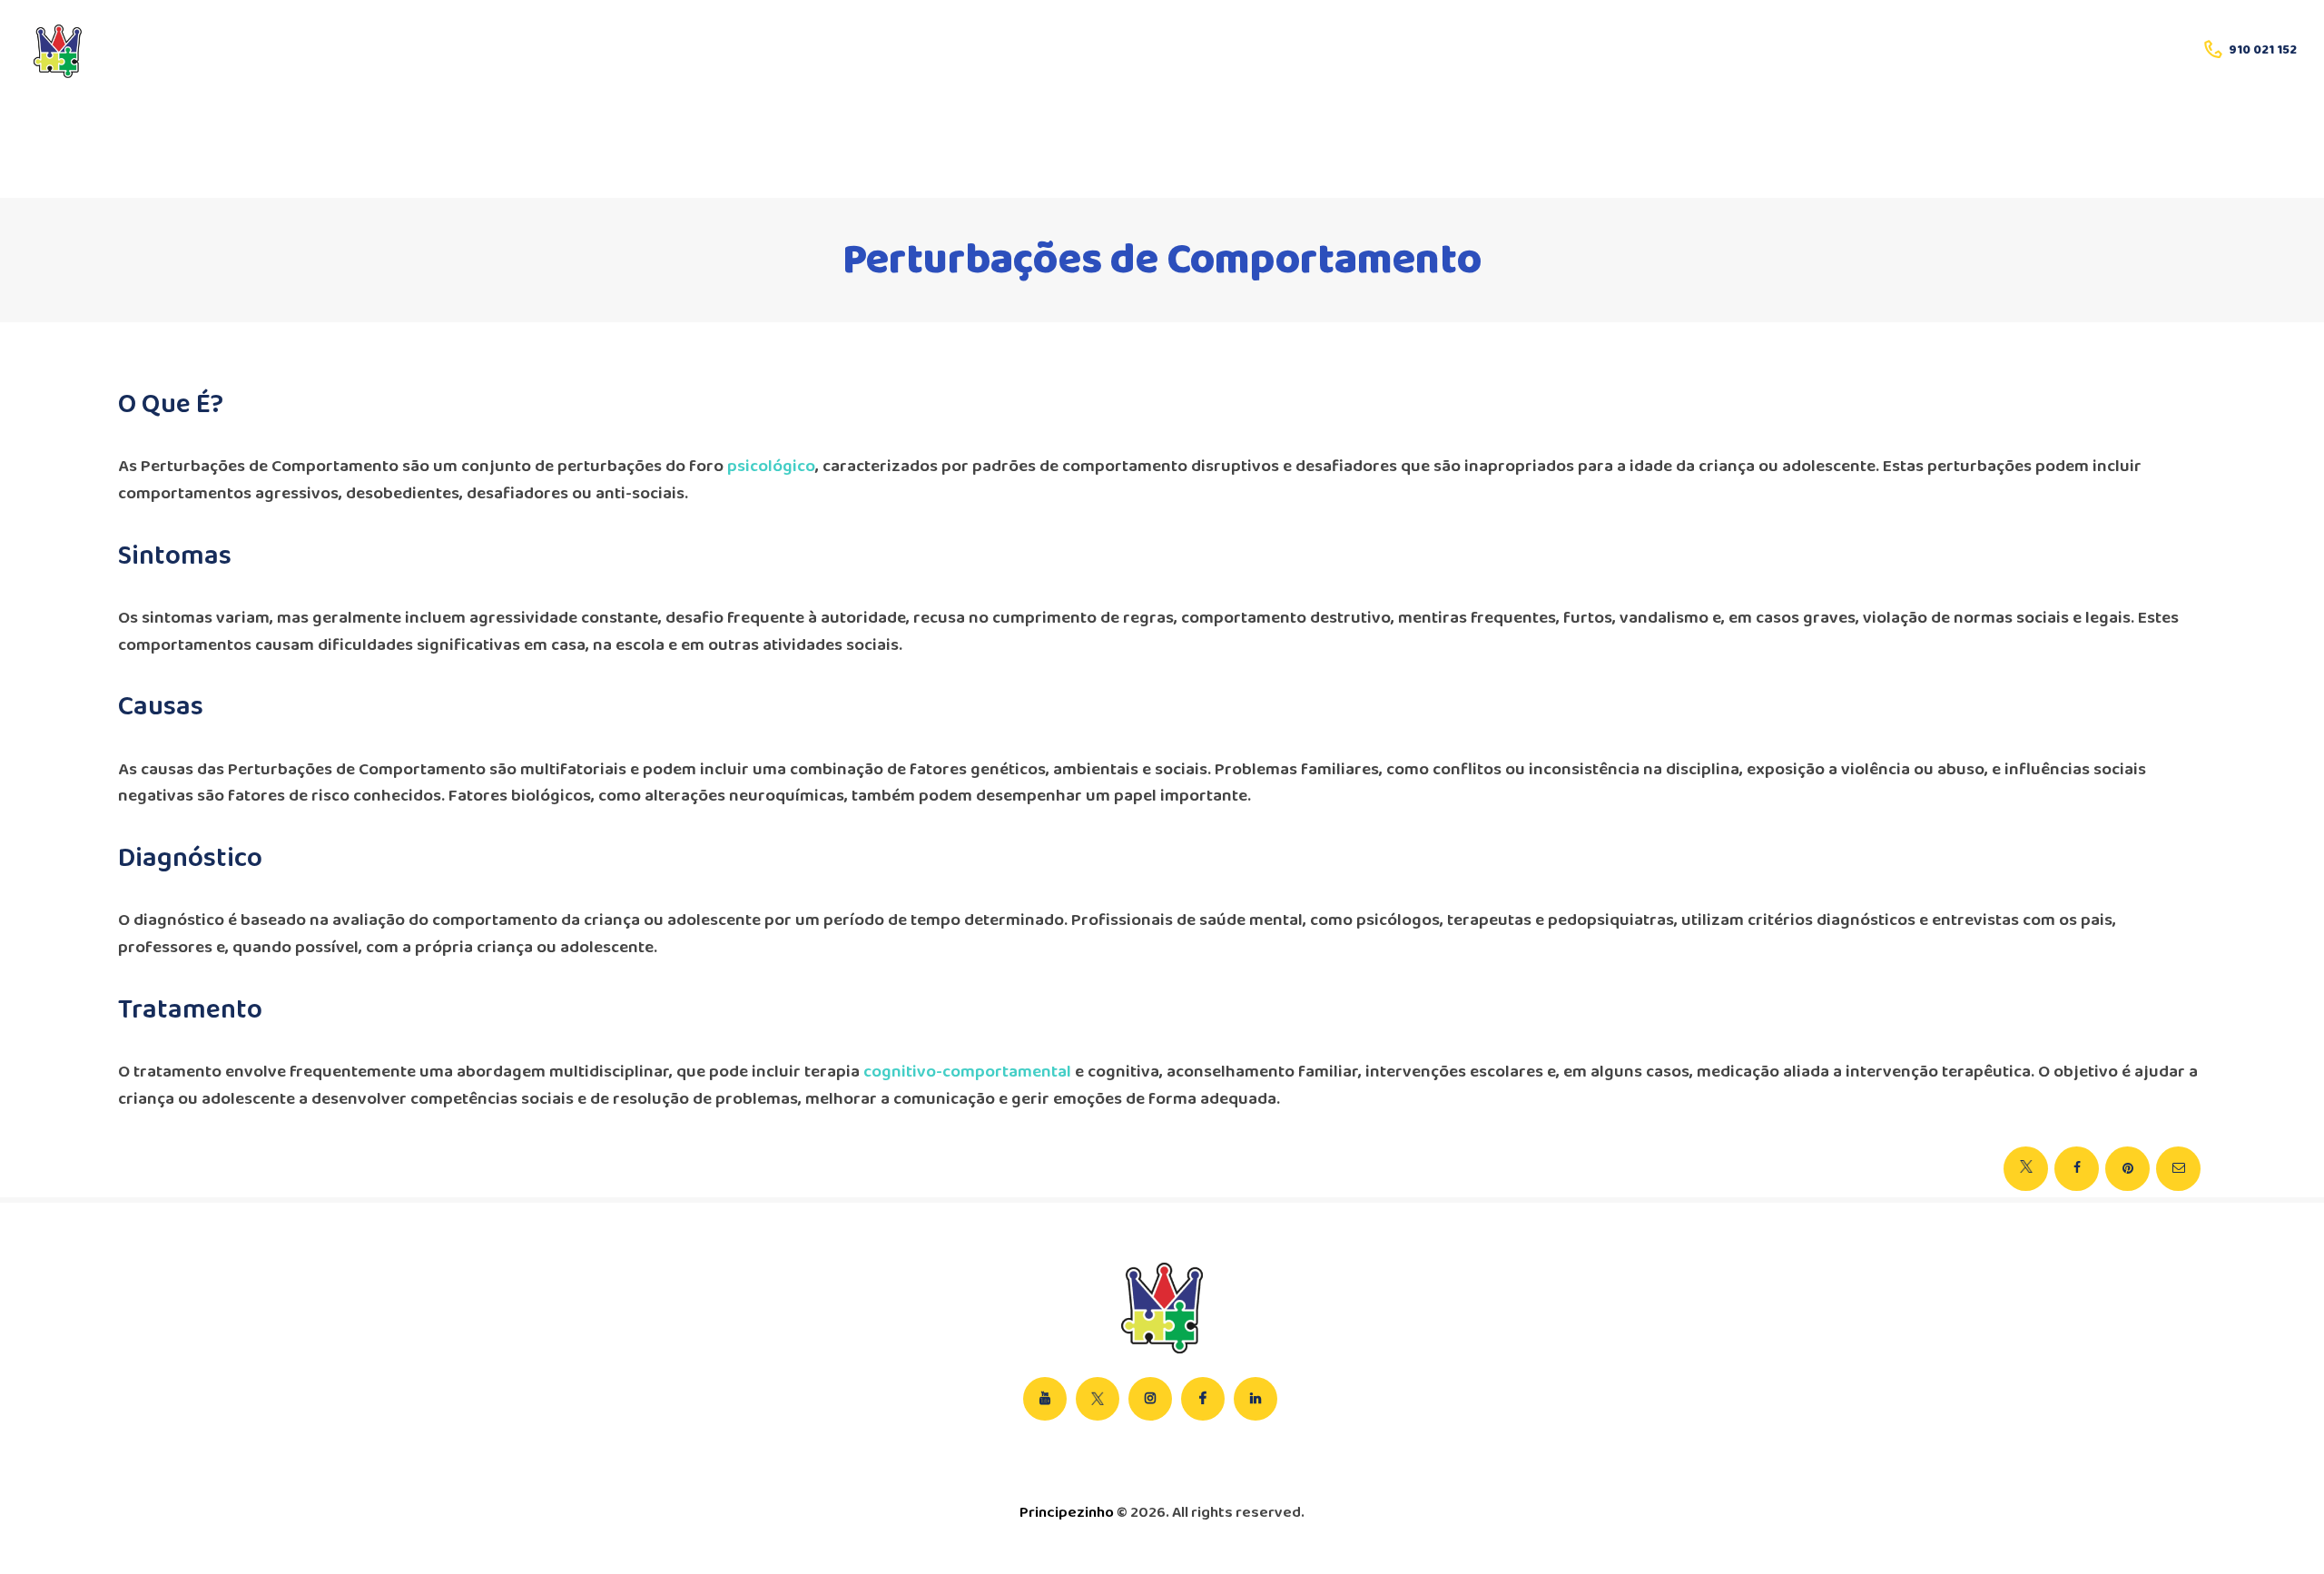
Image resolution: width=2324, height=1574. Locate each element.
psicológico (771, 467)
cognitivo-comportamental (967, 1072)
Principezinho (1067, 1513)
